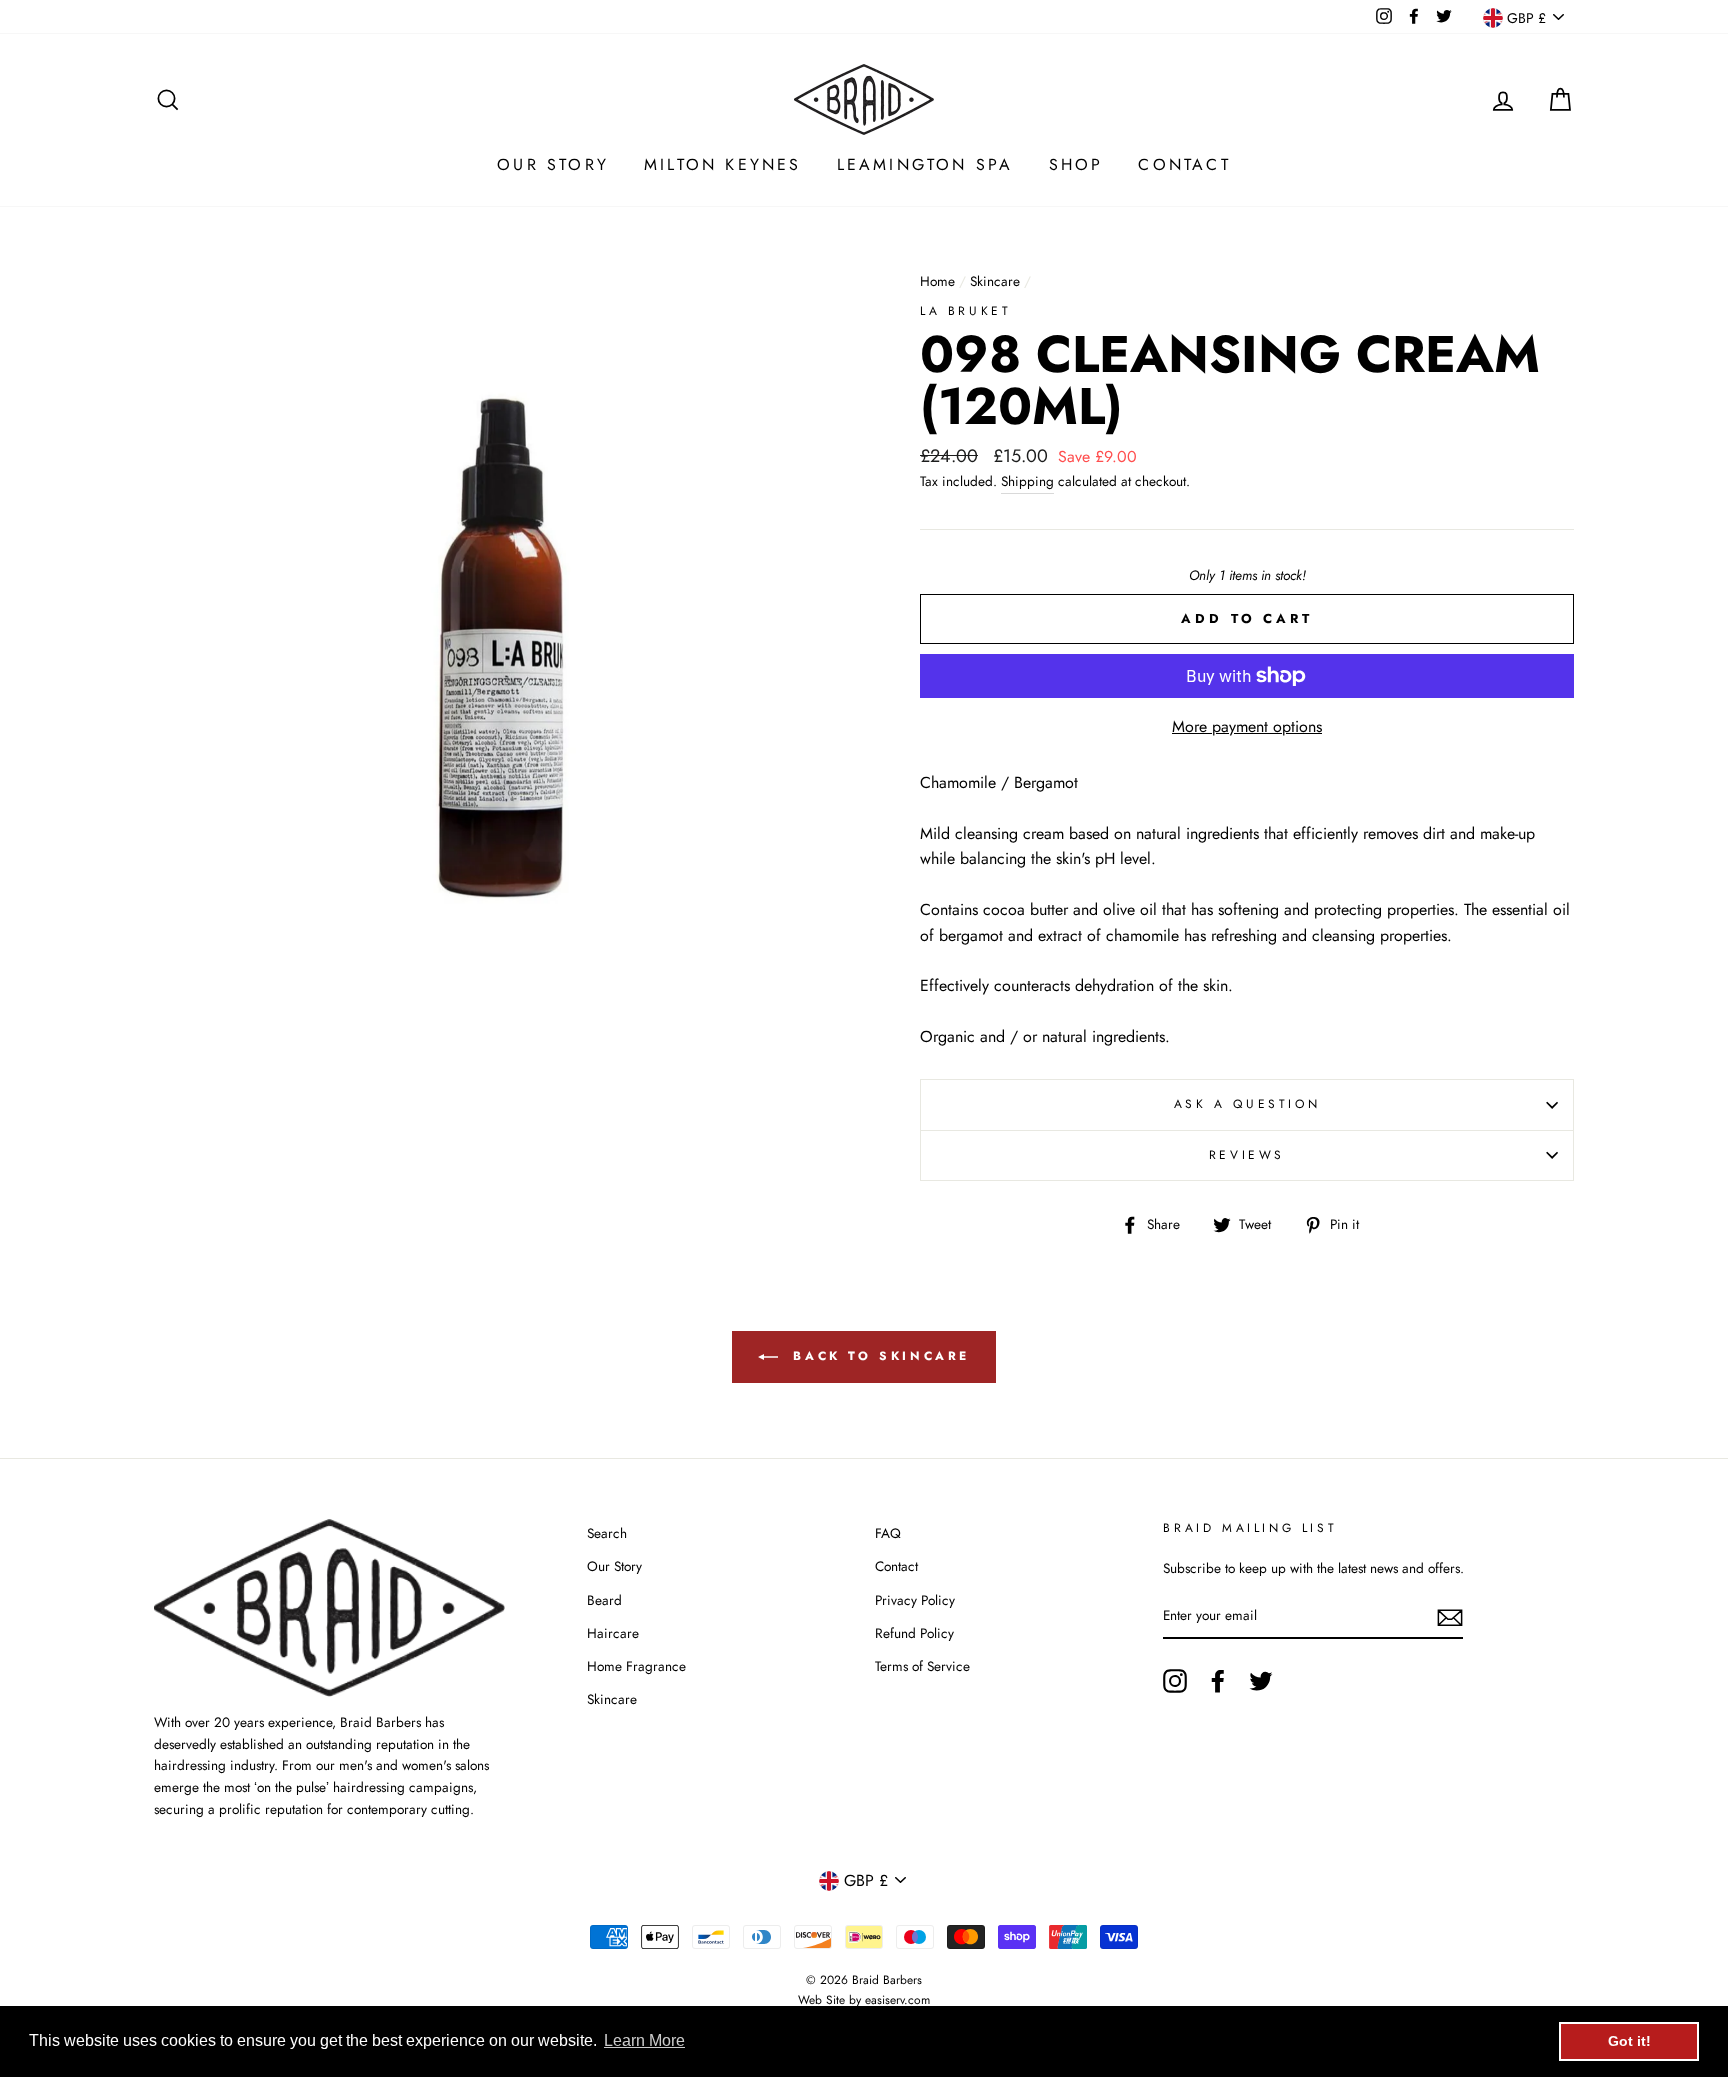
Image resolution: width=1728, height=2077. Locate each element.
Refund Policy (914, 1633)
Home (937, 281)
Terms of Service (922, 1666)
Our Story (553, 164)
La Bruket (965, 311)
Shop (1076, 164)
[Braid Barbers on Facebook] (1218, 1681)
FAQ (888, 1533)
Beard (604, 1600)
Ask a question (1247, 1104)
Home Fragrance (636, 1666)
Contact (1184, 164)
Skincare (995, 281)
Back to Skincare (878, 1356)
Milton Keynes (723, 164)
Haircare (613, 1633)
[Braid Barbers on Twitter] (1261, 1681)
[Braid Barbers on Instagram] (1175, 1681)
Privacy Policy (915, 1600)
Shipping (1027, 481)
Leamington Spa (925, 164)
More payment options (1247, 726)
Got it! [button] (1629, 2041)
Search (607, 1533)
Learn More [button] (644, 2040)
